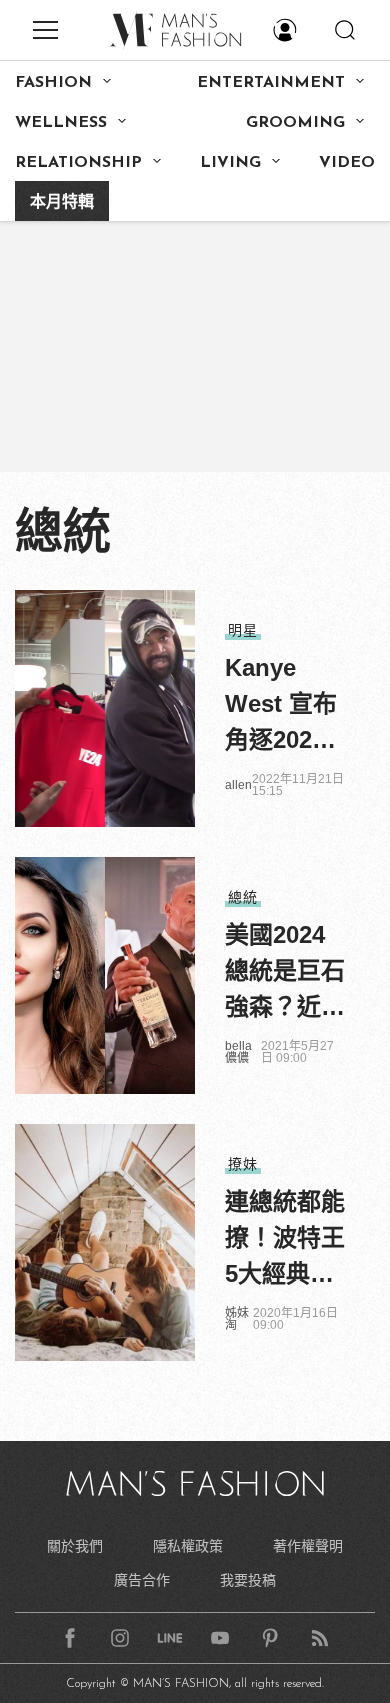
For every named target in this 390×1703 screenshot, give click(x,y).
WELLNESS (61, 123)
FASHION (53, 83)
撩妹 (243, 1164)
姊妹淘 (237, 1319)
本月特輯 (62, 203)
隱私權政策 (188, 1546)
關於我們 (75, 1546)
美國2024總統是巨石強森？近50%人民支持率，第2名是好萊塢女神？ (285, 973)
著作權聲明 (308, 1546)
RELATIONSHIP (78, 163)
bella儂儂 (238, 1052)
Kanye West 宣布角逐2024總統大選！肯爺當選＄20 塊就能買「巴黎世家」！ (285, 706)
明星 (243, 630)
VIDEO (347, 163)
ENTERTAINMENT (271, 83)
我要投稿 (248, 1580)
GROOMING (295, 123)
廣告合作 (142, 1580)
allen (238, 785)
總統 (243, 897)
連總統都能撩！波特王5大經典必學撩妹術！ (285, 1240)
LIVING (230, 163)
